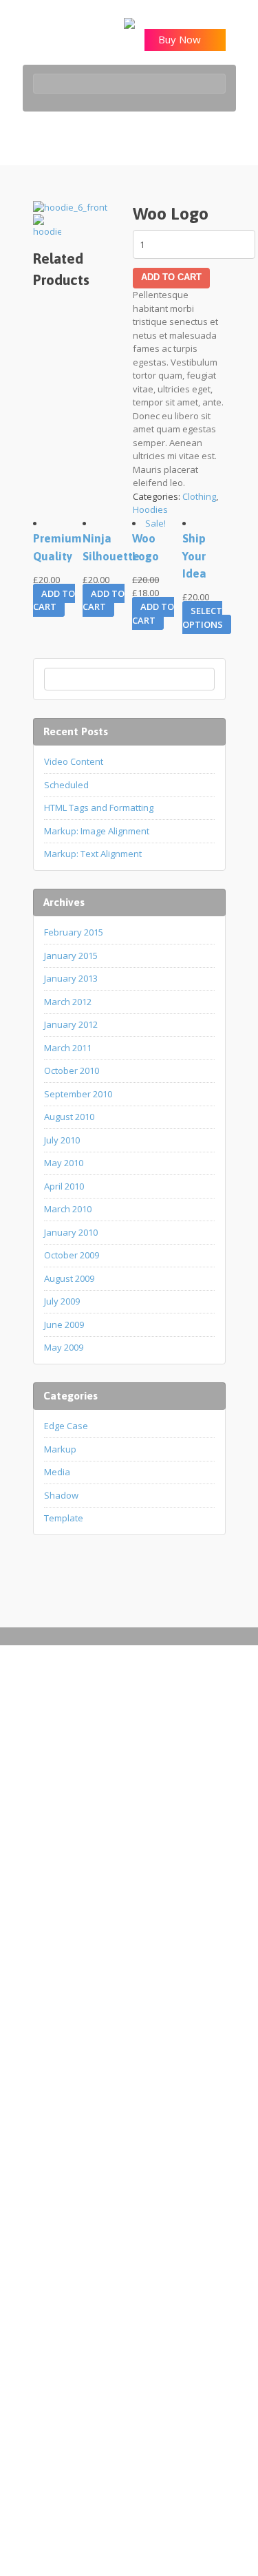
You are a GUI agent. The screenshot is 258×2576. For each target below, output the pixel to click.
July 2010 (62, 1140)
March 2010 (68, 1209)
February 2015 (74, 932)
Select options (203, 617)
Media (57, 1472)
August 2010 (69, 1117)
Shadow (61, 1495)
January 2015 (71, 956)
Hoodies (150, 509)
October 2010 (72, 1070)
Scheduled (66, 785)
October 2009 (72, 1255)
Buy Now (181, 39)
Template (64, 1518)
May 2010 (64, 1163)
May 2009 (64, 1347)
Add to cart (171, 277)
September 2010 (78, 1094)
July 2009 (62, 1301)
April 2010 (64, 1186)
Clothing (199, 496)
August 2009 (69, 1278)
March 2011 (68, 1048)
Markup (60, 1449)
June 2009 (64, 1324)
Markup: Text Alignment (93, 854)
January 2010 (71, 1232)
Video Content (74, 761)
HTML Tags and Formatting (99, 807)
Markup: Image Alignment (97, 831)
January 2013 (71, 978)
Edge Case (66, 1426)
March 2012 (68, 1002)
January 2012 (71, 1024)
